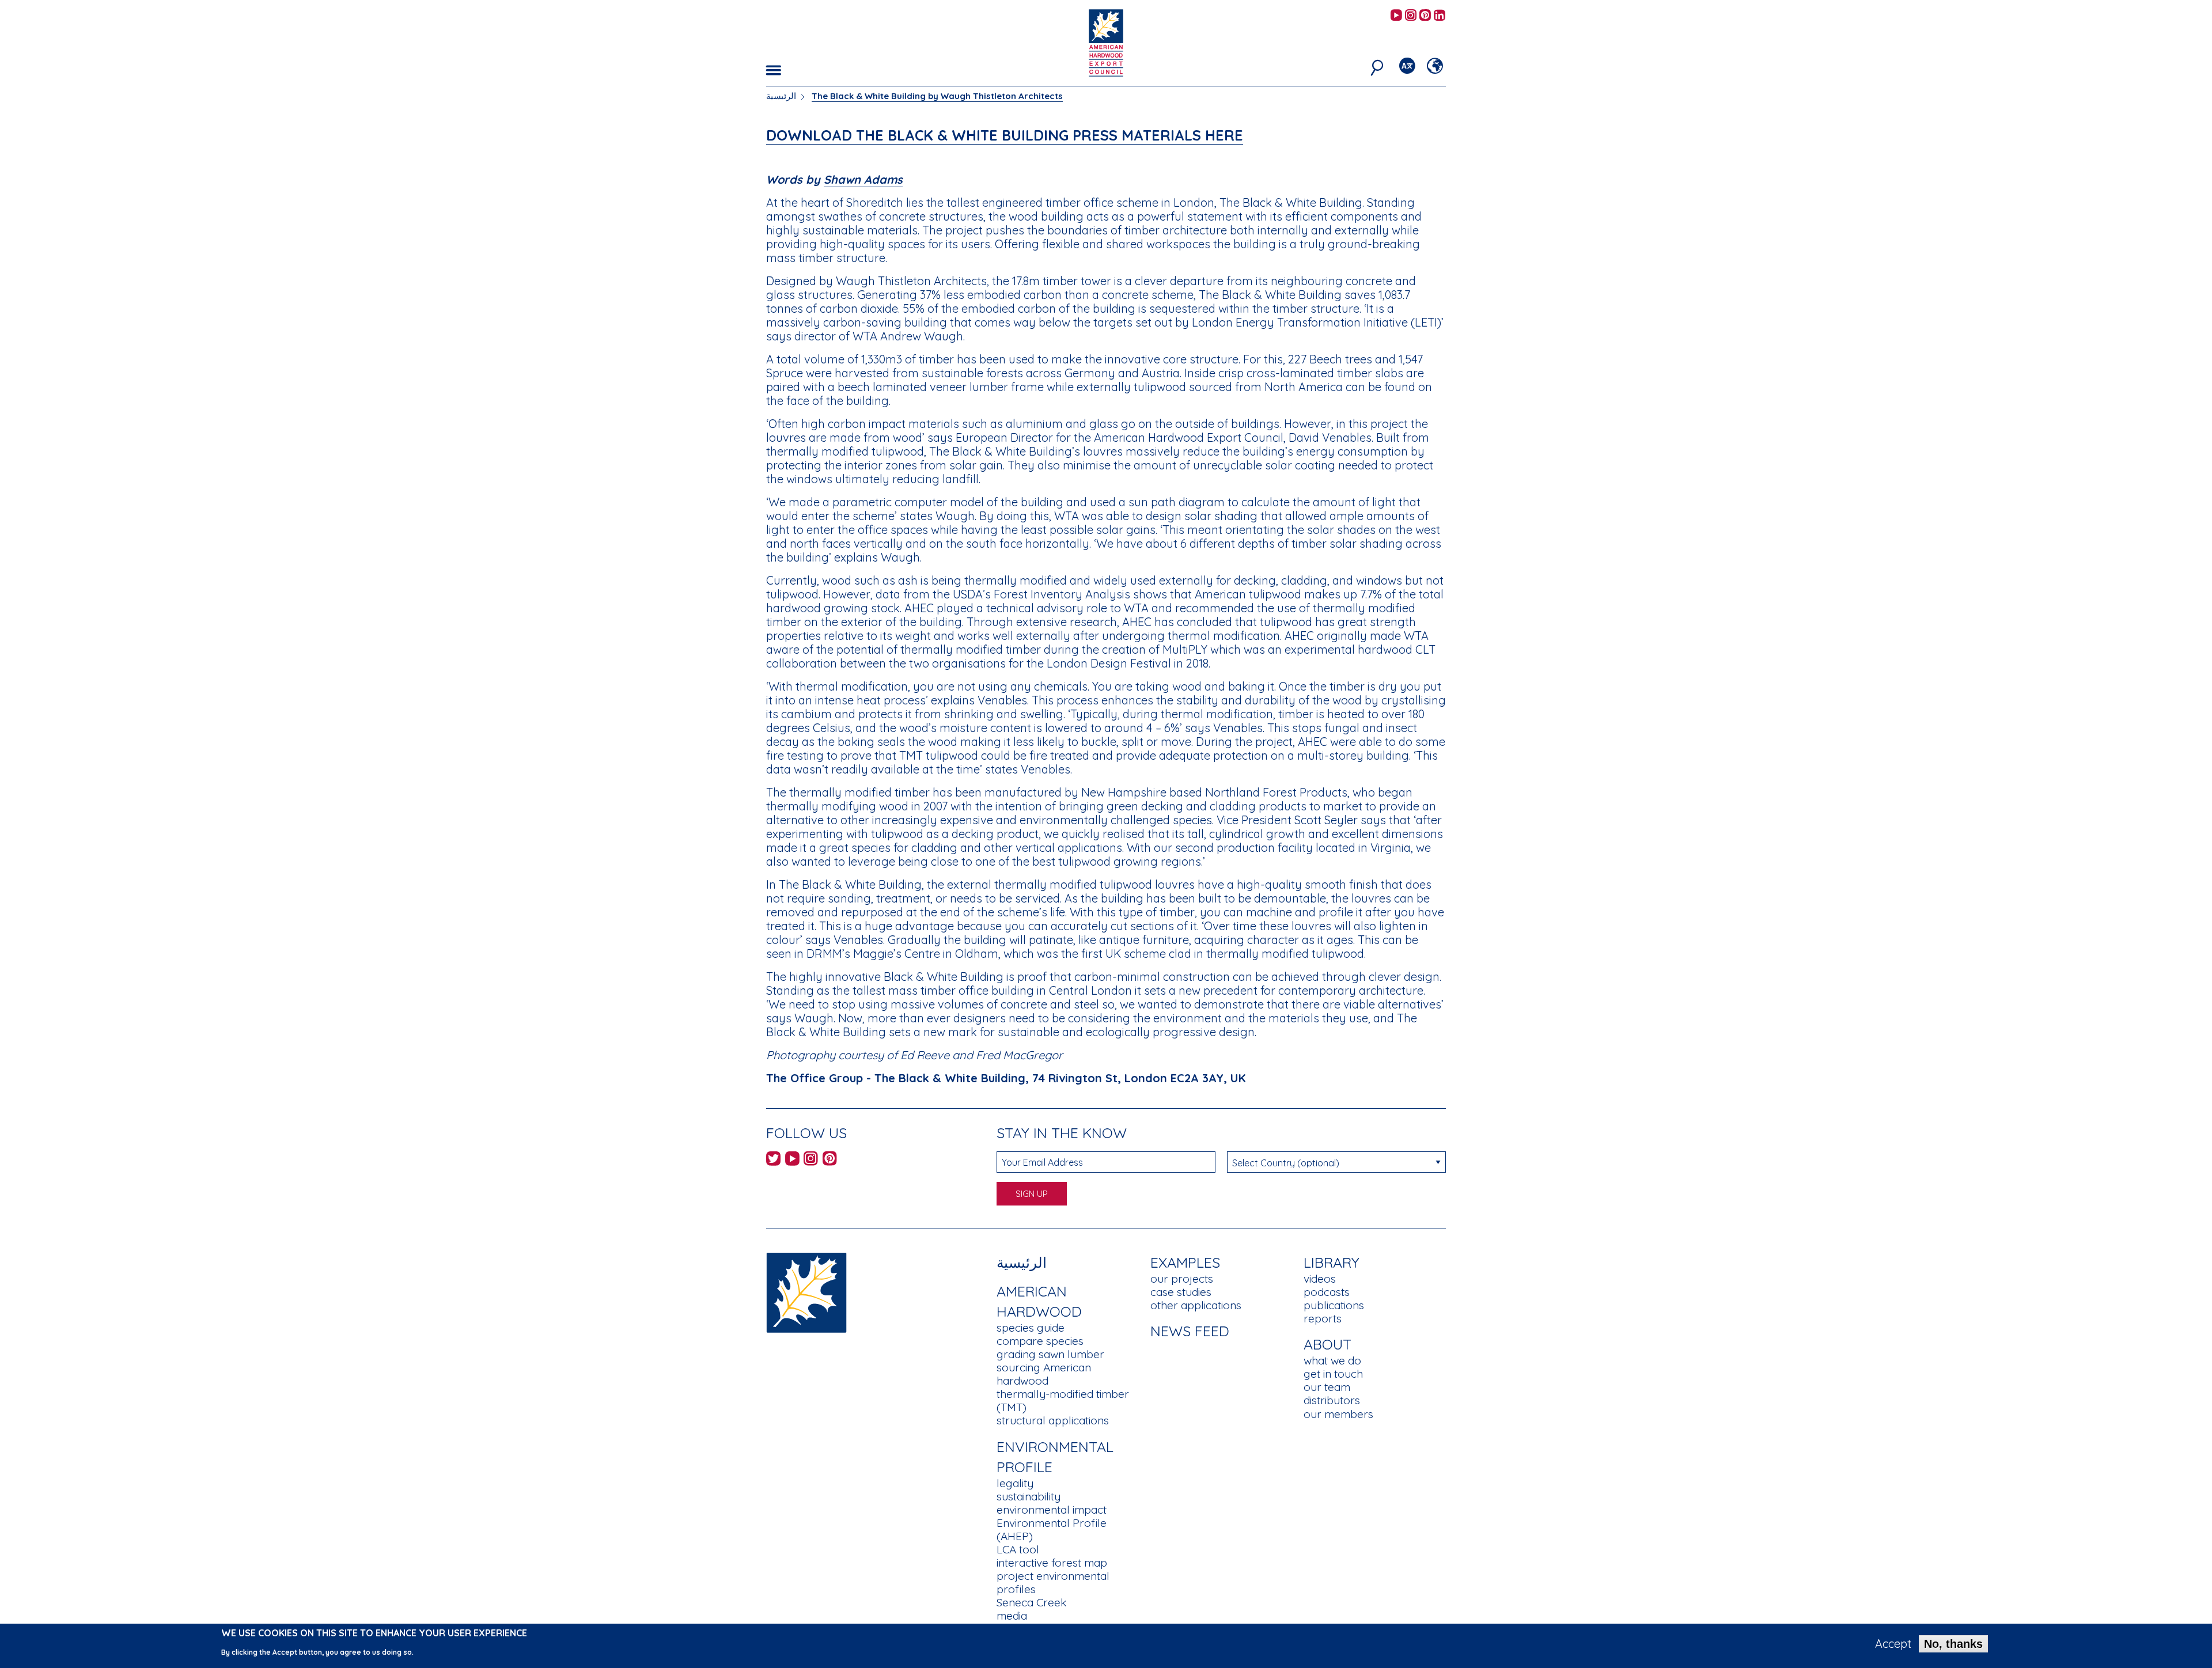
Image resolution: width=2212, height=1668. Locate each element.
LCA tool (1018, 1549)
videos (1320, 1279)
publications (1334, 1305)
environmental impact (1052, 1510)
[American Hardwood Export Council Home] (1106, 42)
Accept (1893, 1644)
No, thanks (1953, 1644)
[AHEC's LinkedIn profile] (1440, 16)
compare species (1040, 1341)
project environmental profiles (1053, 1582)
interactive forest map (1052, 1563)
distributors (1332, 1400)
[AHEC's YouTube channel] (1396, 16)
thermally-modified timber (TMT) (1063, 1400)
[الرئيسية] (806, 1292)
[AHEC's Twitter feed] (773, 1160)
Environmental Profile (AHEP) (1052, 1529)
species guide (1031, 1328)
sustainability (1029, 1496)
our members (1338, 1414)
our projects (1182, 1279)
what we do (1332, 1360)
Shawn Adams (863, 179)
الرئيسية (781, 96)
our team (1327, 1387)
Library (1332, 1262)
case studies (1181, 1292)
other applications (1196, 1305)
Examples (1185, 1262)
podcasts (1327, 1292)
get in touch (1333, 1374)
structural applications (1053, 1420)
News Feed (1190, 1331)
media (1012, 1616)
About (1327, 1344)
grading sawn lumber (1050, 1354)
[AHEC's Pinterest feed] (1425, 16)
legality (1015, 1483)
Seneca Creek (1031, 1602)
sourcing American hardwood (1044, 1374)
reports (1323, 1318)
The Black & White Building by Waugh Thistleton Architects (937, 96)
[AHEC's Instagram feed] (1411, 16)
